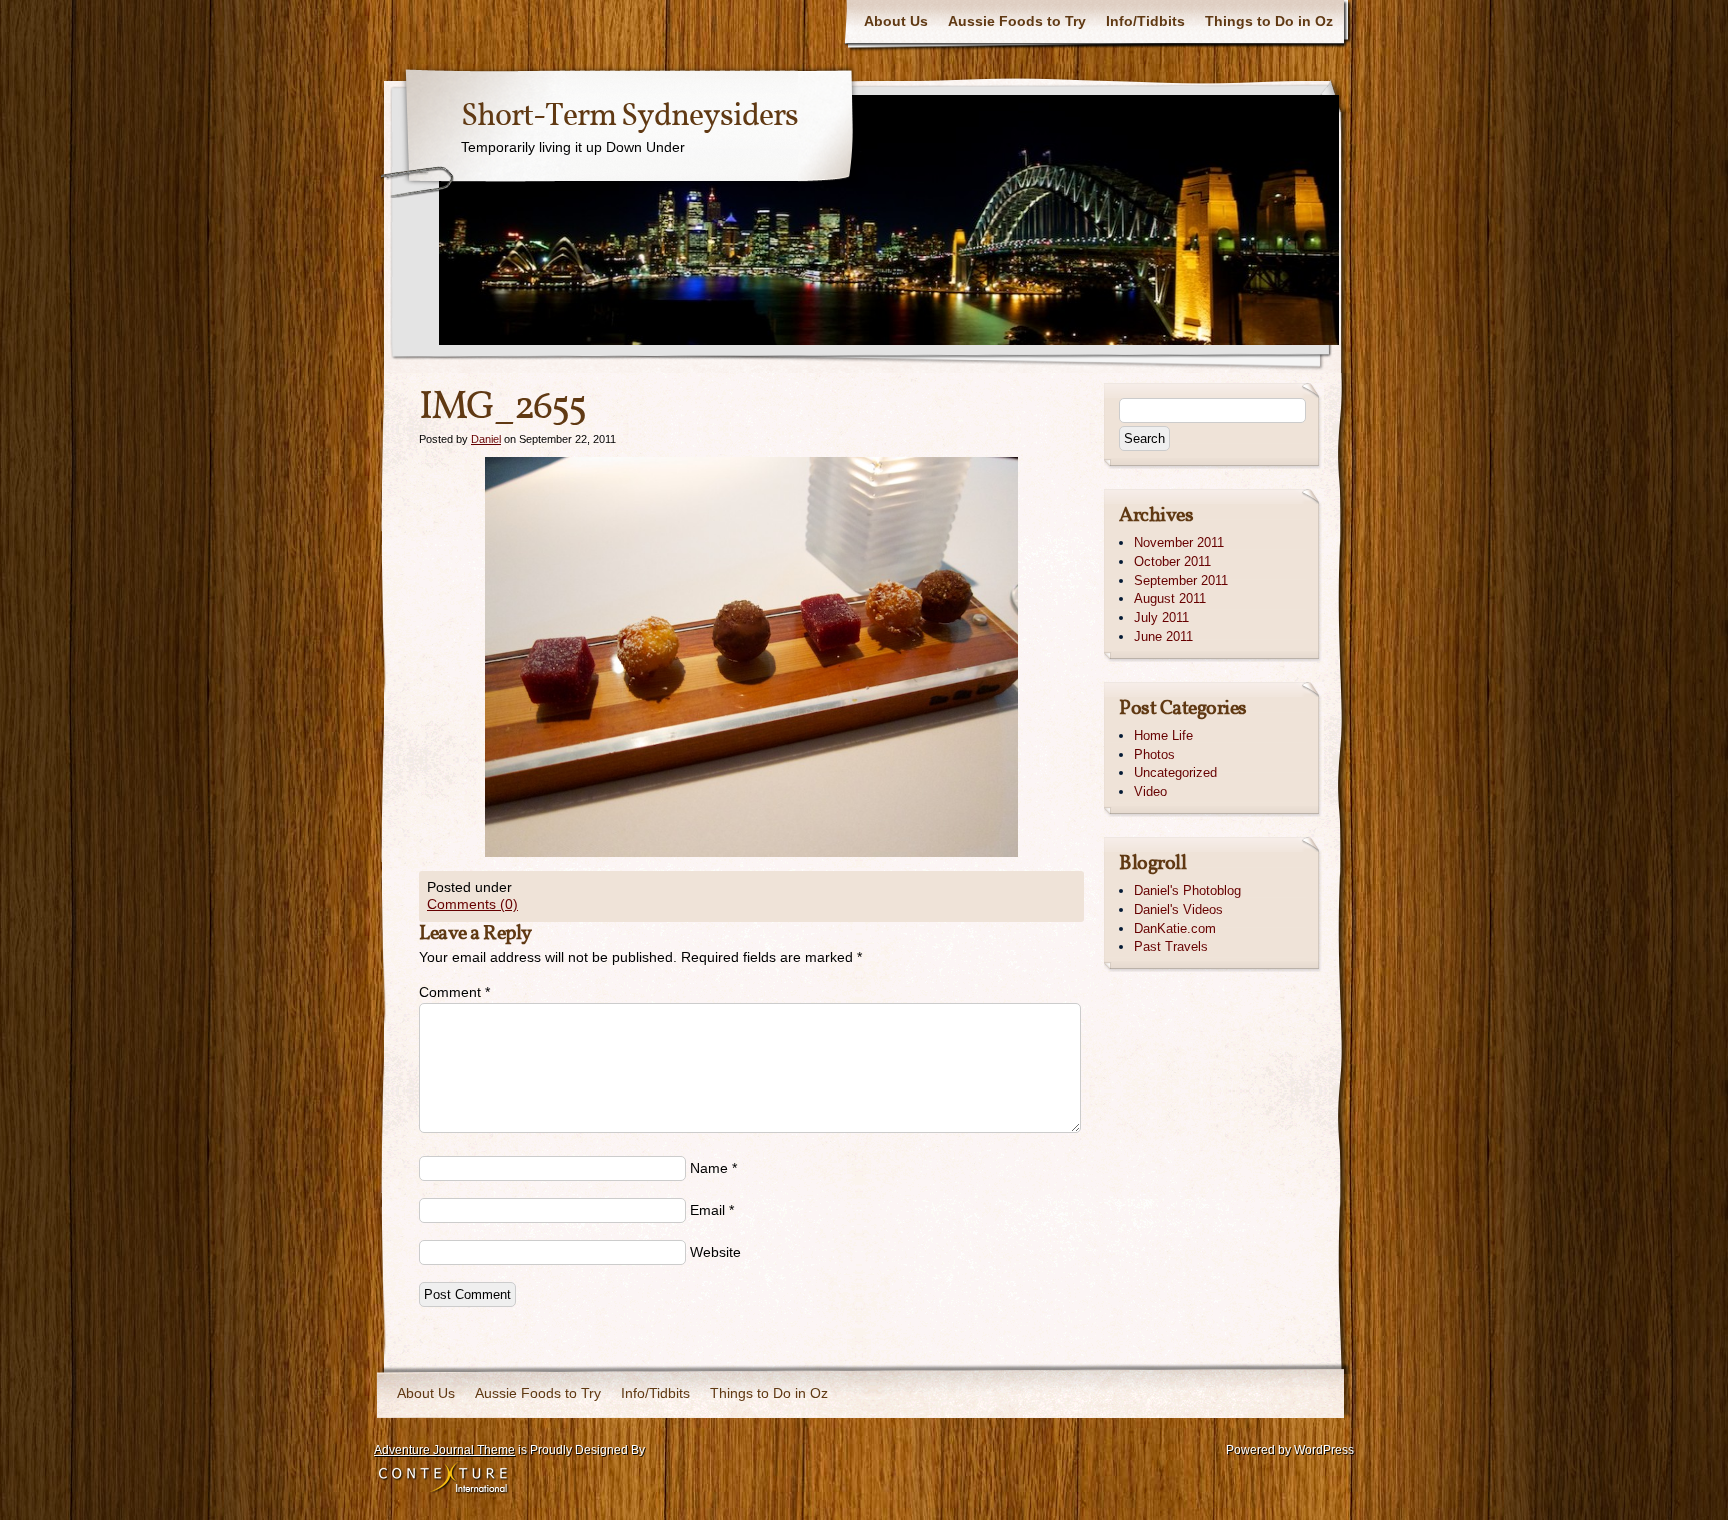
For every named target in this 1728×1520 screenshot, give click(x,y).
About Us (896, 21)
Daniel (486, 439)
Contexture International (443, 1479)
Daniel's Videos (1178, 909)
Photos (1154, 754)
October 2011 (1172, 561)
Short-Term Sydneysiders (629, 117)
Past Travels (1171, 946)
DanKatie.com (1175, 928)
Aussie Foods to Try (1017, 21)
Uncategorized (1175, 772)
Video (1150, 791)
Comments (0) (472, 904)
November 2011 (1179, 542)
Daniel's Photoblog (1187, 890)
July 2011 (1161, 617)
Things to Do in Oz (1269, 21)
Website (715, 1252)
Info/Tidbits (1145, 21)
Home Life (1163, 735)
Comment (454, 992)
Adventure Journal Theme (444, 1450)
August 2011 (1170, 598)
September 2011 (1181, 580)
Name (709, 1168)
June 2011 (1163, 636)
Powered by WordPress (1290, 1450)
